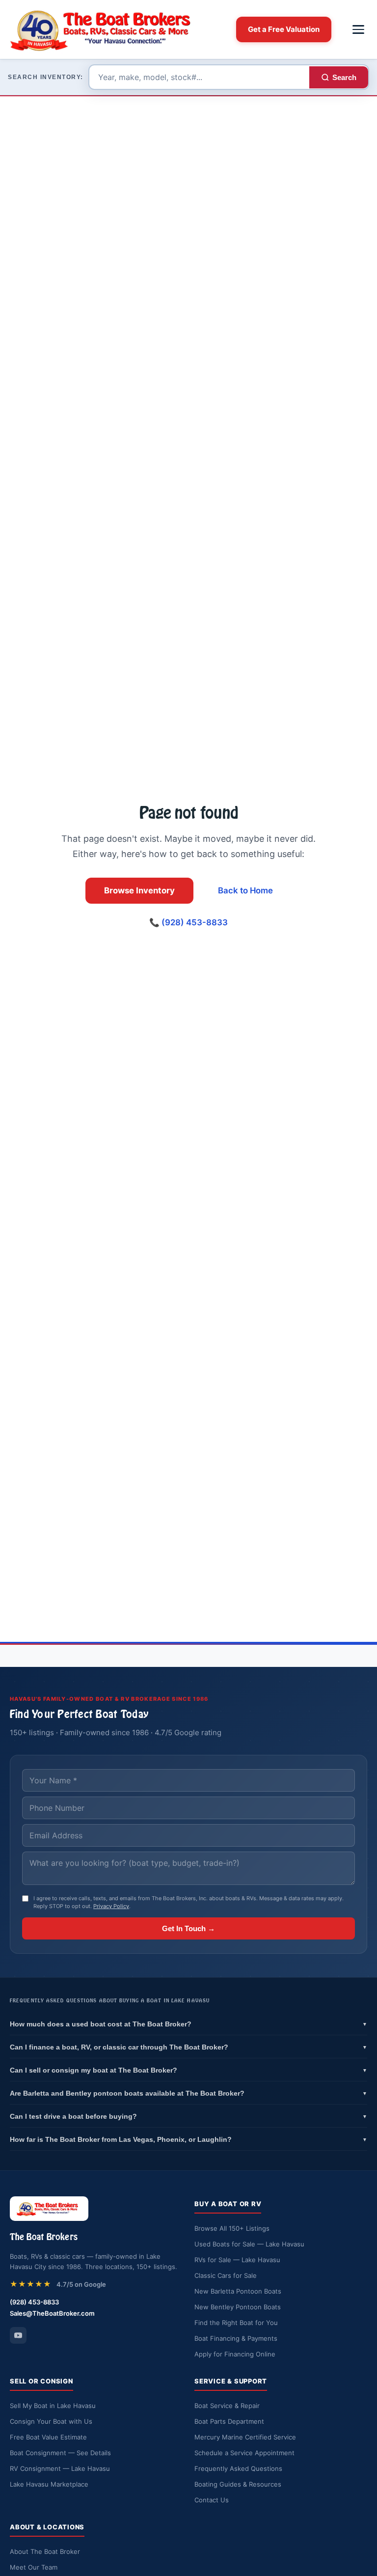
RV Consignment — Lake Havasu (60, 2468)
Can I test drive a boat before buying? (188, 2116)
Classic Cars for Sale (226, 2275)
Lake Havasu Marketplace (49, 2484)
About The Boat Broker (45, 2551)
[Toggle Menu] (358, 29)
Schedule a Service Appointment (244, 2453)
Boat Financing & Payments (236, 2338)
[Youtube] (18, 2335)
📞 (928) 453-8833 (188, 922)
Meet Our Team (34, 2567)
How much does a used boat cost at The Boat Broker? (188, 2024)
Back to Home (245, 890)
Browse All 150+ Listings (232, 2228)
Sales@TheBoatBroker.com (52, 2313)
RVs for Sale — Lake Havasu (237, 2260)
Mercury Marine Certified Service (245, 2437)
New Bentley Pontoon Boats (238, 2307)
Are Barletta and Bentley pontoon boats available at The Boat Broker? (188, 2093)
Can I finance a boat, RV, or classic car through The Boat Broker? (188, 2047)
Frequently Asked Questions (238, 2468)
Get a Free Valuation (284, 29)
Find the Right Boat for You (236, 2323)
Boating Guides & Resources (238, 2484)
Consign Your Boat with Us (51, 2421)
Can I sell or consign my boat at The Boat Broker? (188, 2070)
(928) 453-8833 (34, 2302)
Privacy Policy (111, 1906)
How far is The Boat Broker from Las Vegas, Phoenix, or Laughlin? (188, 2139)
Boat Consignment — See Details (60, 2453)
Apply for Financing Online (235, 2354)
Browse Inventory (139, 890)
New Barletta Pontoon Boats (238, 2291)
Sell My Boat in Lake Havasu (53, 2406)
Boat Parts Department (229, 2421)
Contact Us (212, 2500)
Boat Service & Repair (227, 2406)
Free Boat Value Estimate (48, 2437)
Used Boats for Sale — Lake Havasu (249, 2244)
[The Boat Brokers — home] (106, 29)
